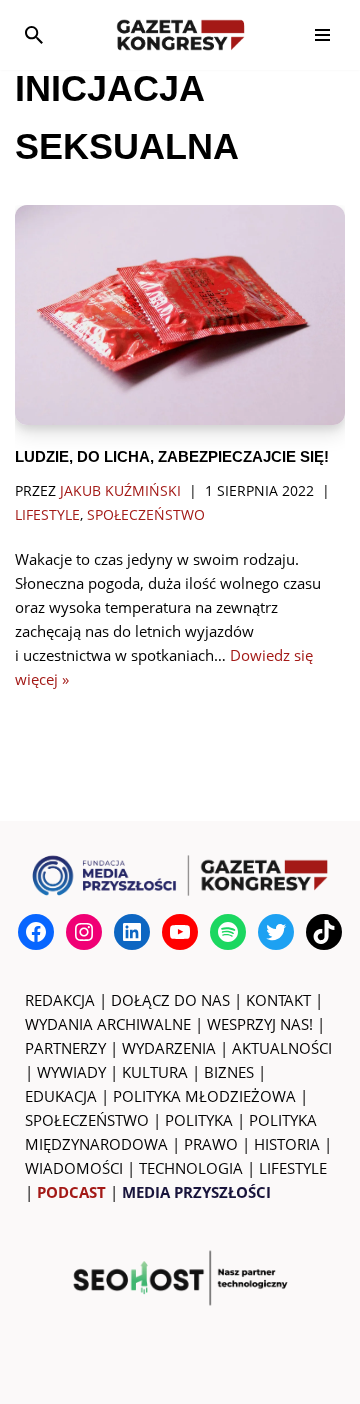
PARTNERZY (65, 1048)
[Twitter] (276, 932)
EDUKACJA (61, 1096)
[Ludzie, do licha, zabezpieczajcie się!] (180, 315)
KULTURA (155, 1072)
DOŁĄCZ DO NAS (170, 1000)
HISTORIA (287, 1144)
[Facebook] (36, 932)
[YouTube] (180, 932)
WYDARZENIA (169, 1048)
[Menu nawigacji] (322, 35)
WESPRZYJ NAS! (260, 1024)
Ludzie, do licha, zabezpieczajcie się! (172, 456)
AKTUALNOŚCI (282, 1048)
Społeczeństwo (146, 515)
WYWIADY (71, 1072)
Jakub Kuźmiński (120, 491)
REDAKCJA (60, 1000)
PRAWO (211, 1144)
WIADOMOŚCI (74, 1168)
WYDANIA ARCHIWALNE (108, 1024)
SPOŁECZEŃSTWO (87, 1120)
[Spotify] (228, 932)
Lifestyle (47, 515)
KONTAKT (278, 1000)
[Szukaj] (34, 35)
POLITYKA (199, 1120)
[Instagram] (84, 932)
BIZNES (229, 1072)
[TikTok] (324, 932)
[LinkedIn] (132, 932)
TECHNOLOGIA (191, 1168)
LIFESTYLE (293, 1168)
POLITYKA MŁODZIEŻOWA (204, 1096)
